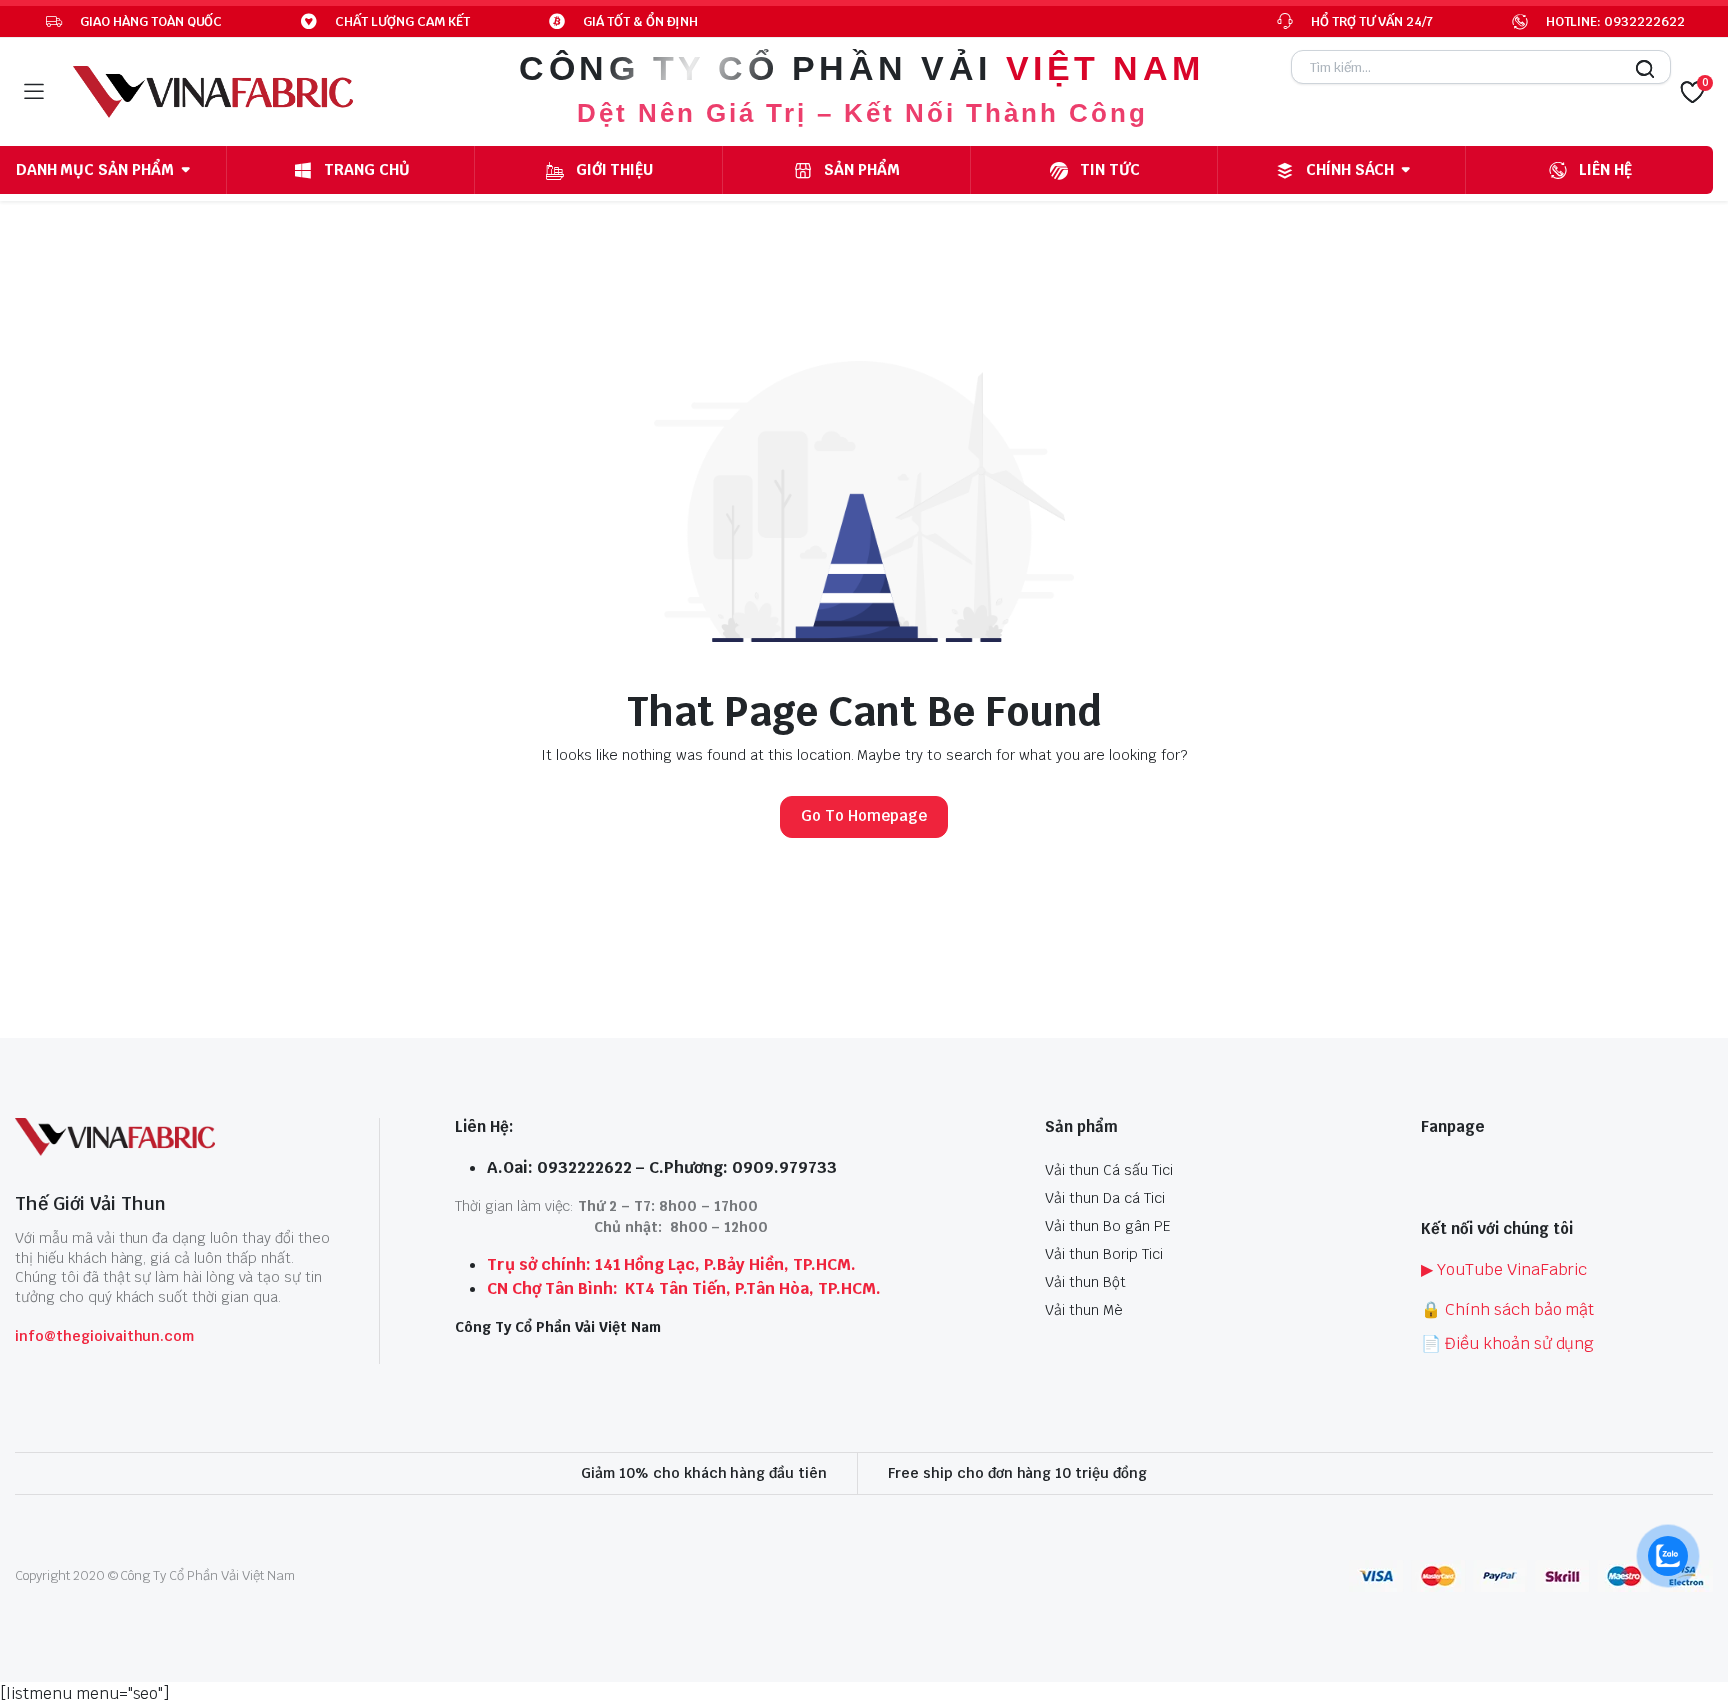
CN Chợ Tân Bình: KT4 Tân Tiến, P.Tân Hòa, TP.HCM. (684, 1288)
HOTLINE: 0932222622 (1615, 21)
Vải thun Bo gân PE (1107, 1226)
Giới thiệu (615, 169)
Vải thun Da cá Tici (1104, 1198)
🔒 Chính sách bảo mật (1507, 1309)
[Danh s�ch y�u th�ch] (1692, 92)
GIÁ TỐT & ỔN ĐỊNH (641, 21)
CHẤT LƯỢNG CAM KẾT (402, 21)
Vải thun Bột (1085, 1282)
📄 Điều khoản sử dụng (1507, 1343)
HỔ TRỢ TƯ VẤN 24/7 (1371, 21)
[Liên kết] (213, 92)
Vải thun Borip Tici (1103, 1254)
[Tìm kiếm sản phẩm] (1640, 75)
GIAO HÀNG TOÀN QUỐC (151, 21)
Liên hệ (1605, 169)
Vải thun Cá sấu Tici (1108, 1170)
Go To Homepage (864, 815)
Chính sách (1350, 169)
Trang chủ (367, 169)
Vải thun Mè (1084, 1310)
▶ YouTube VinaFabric (1504, 1269)
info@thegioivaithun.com (104, 1336)
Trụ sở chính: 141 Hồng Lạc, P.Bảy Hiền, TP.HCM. (671, 1264)
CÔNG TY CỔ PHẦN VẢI (862, 68)
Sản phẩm (862, 169)
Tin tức (1110, 169)
